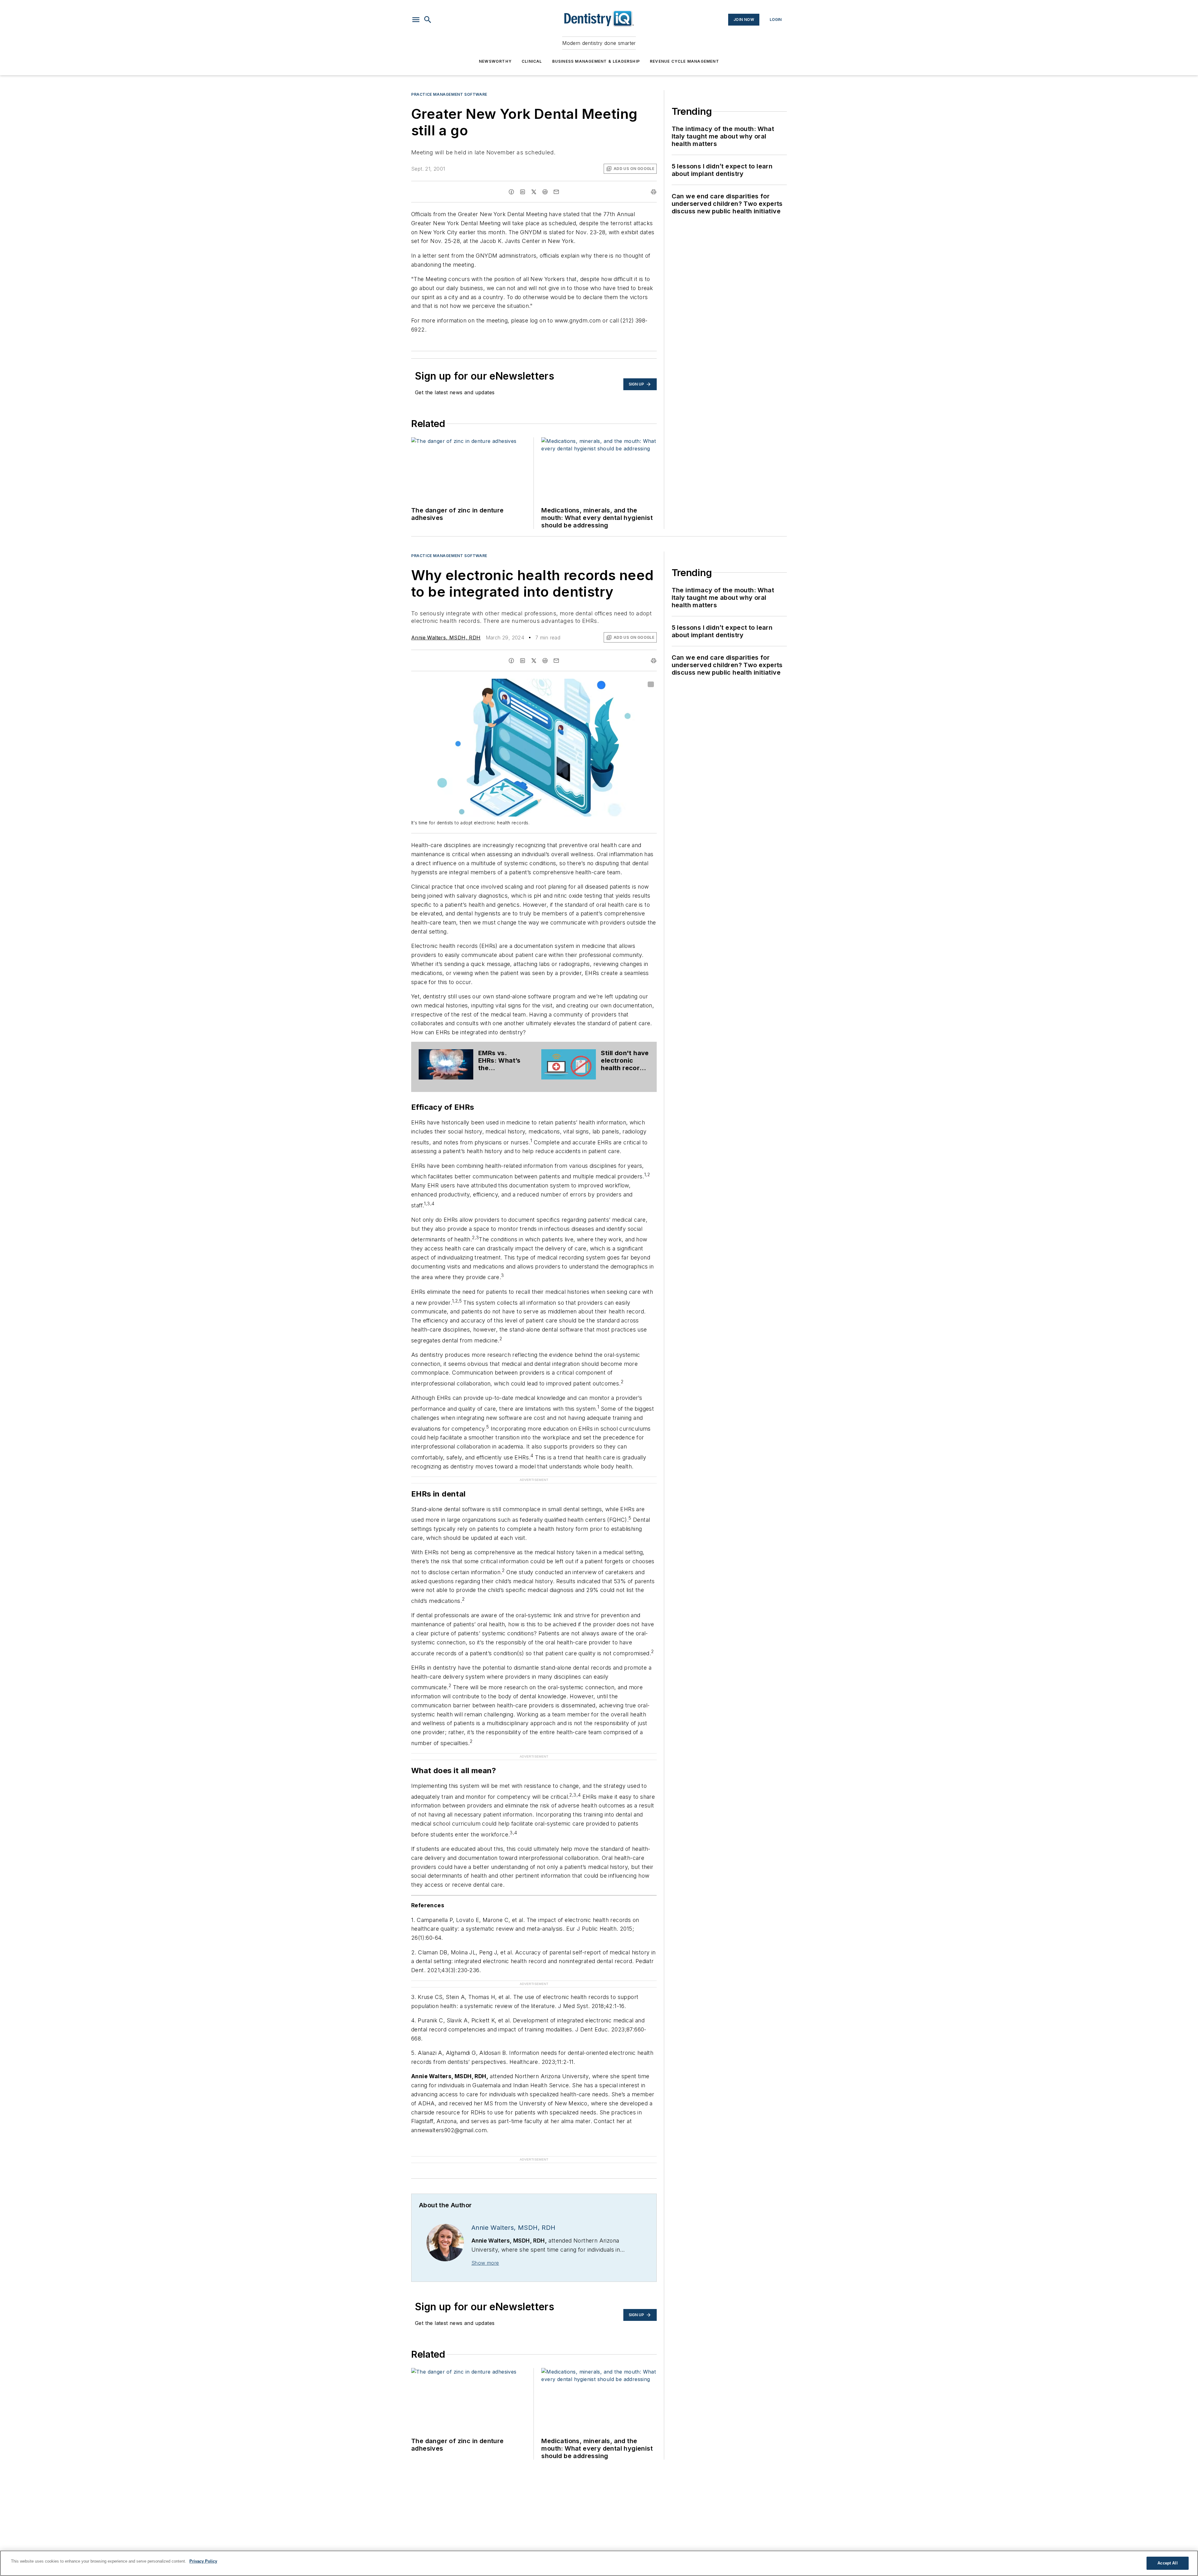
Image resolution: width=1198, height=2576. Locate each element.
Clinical (532, 61)
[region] (599, 2563)
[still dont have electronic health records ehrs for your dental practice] (569, 1064)
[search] (428, 20)
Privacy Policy (203, 2561)
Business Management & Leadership (596, 61)
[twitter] (534, 192)
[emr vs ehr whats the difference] (446, 1064)
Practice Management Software (449, 94)
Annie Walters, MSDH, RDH (446, 638)
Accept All (1167, 2563)
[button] (416, 20)
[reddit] (545, 192)
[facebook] (511, 192)
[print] (654, 192)
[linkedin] (523, 192)
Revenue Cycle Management (684, 61)
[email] (556, 192)
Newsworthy (495, 61)
